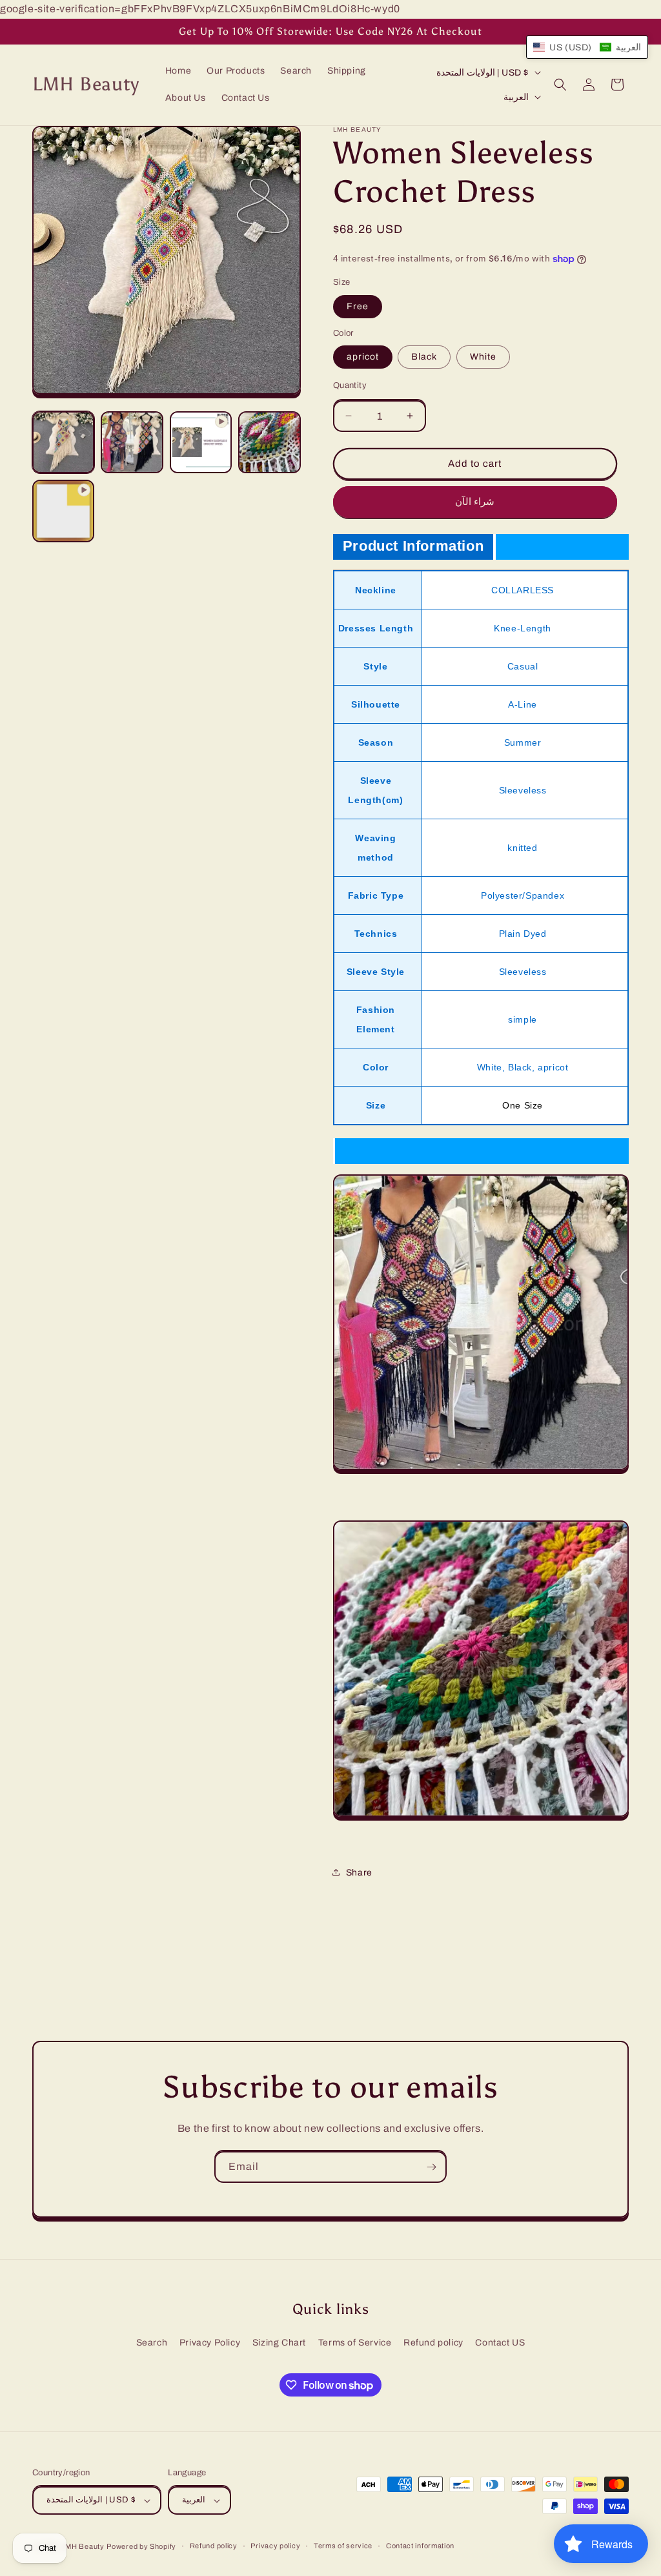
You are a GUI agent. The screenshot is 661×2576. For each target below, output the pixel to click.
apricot (363, 357)
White (483, 357)
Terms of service (343, 2546)
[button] (560, 85)
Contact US (500, 2343)
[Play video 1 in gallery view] (201, 442)
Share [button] (359, 1873)
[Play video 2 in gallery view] (63, 511)
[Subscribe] (431, 2167)
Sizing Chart (279, 2343)
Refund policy (433, 2343)
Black (424, 357)
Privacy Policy (210, 2343)
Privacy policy (275, 2546)
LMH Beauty (83, 2546)
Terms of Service (355, 2343)
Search (152, 2343)
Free (358, 306)
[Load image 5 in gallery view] (269, 442)
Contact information (420, 2546)
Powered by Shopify (141, 2546)
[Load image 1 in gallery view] (63, 442)
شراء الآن (475, 502)
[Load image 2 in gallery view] (132, 442)
